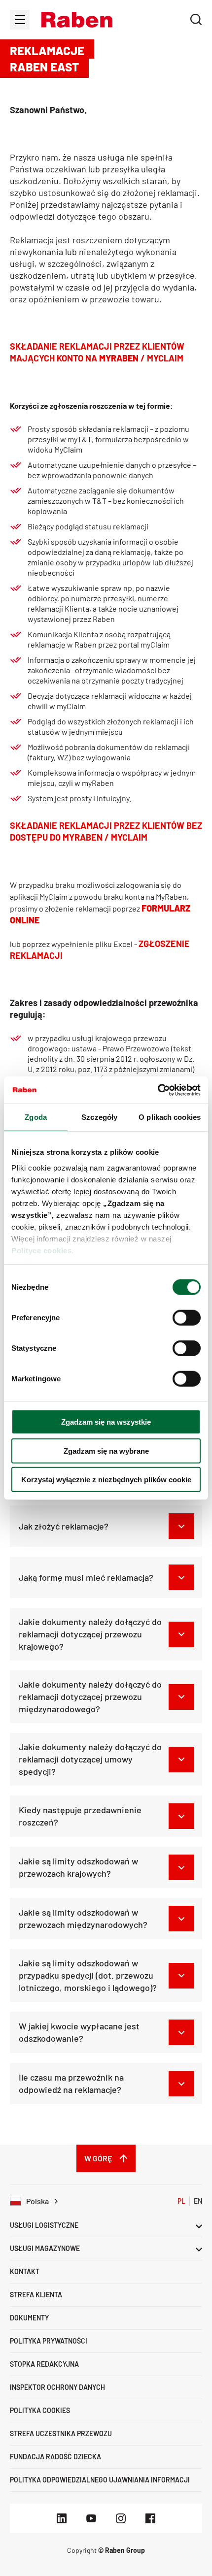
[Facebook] (150, 2518)
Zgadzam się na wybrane (106, 1451)
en (198, 2201)
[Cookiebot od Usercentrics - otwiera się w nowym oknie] (158, 1090)
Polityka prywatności (49, 2341)
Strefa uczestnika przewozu (61, 2433)
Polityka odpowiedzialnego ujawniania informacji (100, 2480)
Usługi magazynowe (45, 2248)
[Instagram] (121, 2518)
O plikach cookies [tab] (170, 1117)
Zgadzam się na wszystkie (106, 1422)
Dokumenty (29, 2318)
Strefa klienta (36, 2295)
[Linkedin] (62, 2518)
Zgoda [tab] (36, 1117)
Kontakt (25, 2271)
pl (181, 2201)
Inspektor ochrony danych (57, 2387)
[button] (77, 20)
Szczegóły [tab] (99, 1117)
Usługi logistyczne (44, 2225)
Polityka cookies (40, 2410)
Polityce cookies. (43, 1250)
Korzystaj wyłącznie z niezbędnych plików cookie (106, 1480)
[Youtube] (91, 2518)
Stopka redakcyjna (44, 2364)
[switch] (187, 1318)
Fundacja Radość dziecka (55, 2457)
